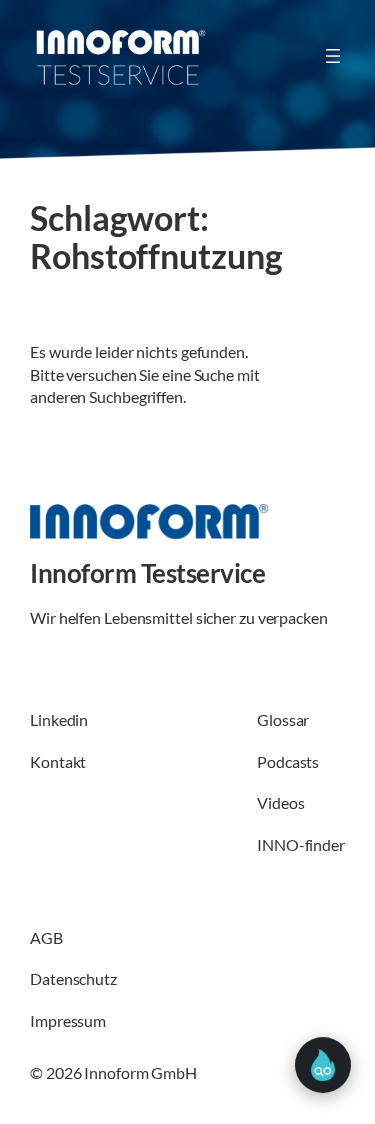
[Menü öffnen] (333, 56)
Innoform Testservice (147, 573)
